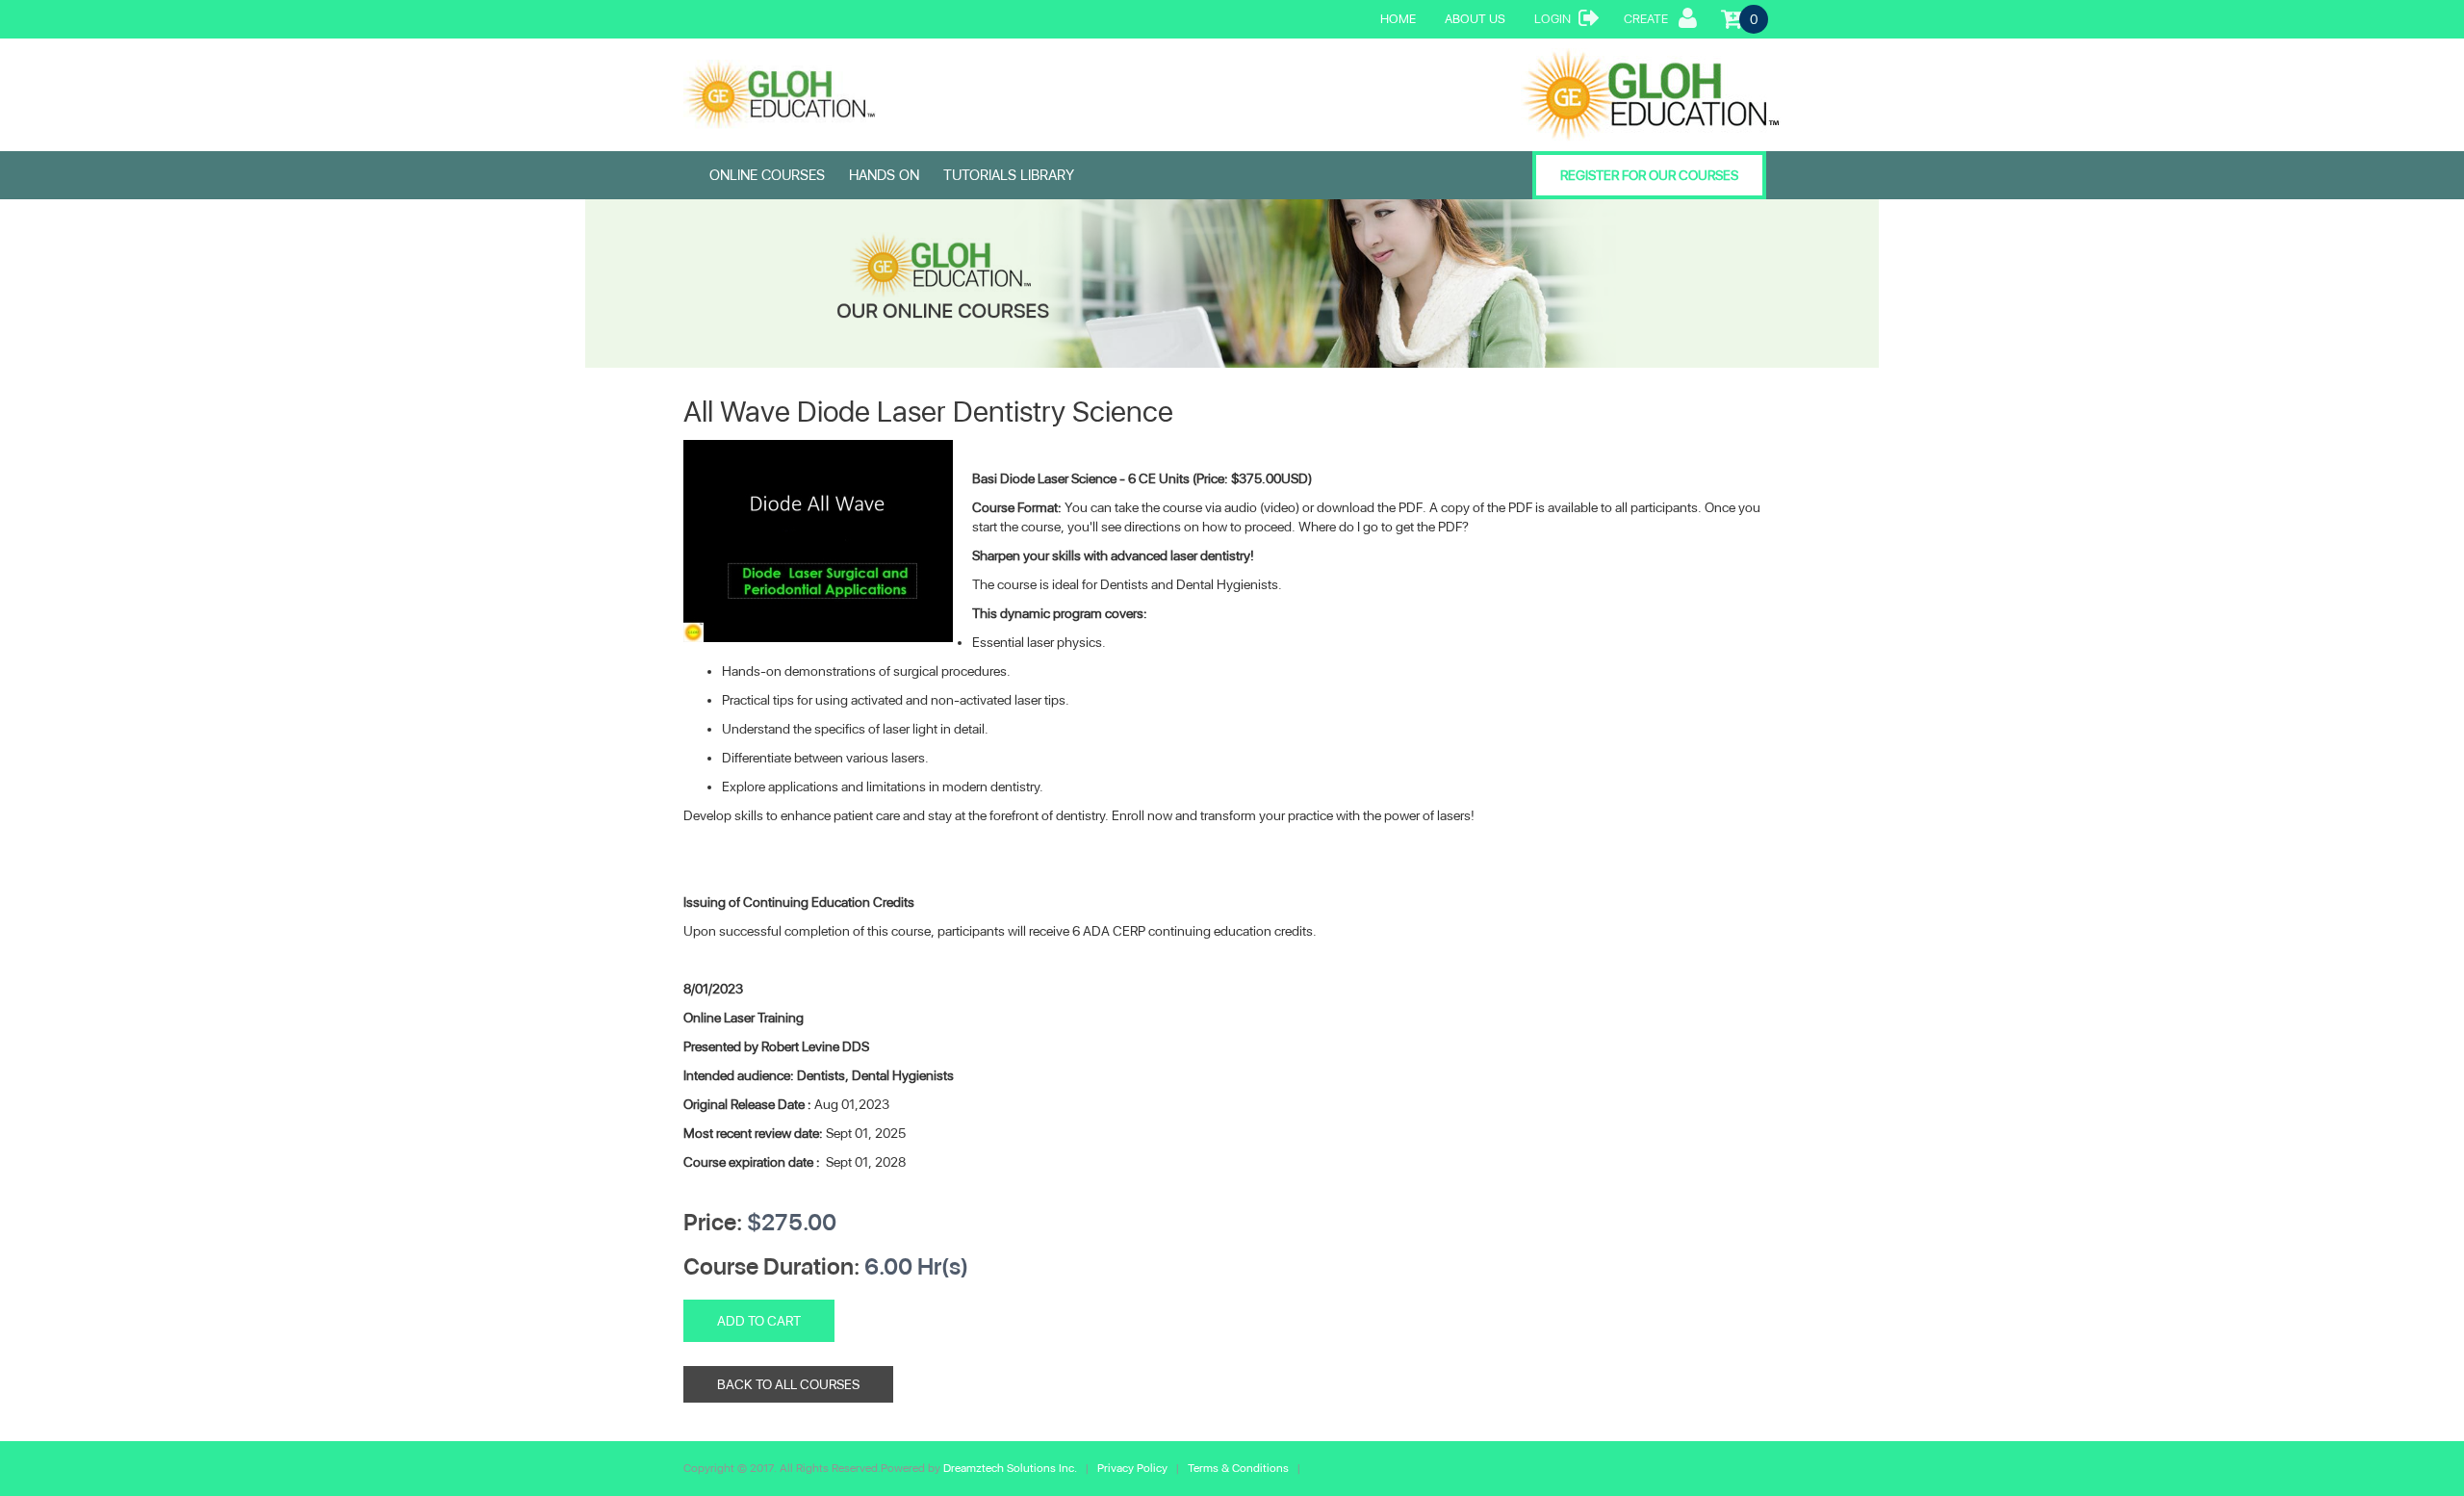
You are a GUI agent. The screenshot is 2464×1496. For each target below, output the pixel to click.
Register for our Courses (1649, 175)
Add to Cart (759, 1321)
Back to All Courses (788, 1384)
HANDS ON (884, 175)
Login (1553, 19)
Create (1646, 19)
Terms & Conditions (1238, 1468)
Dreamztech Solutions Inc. (1012, 1468)
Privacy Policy (1134, 1468)
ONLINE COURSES (767, 175)
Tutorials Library (1009, 175)
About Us (1475, 19)
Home (1398, 19)
